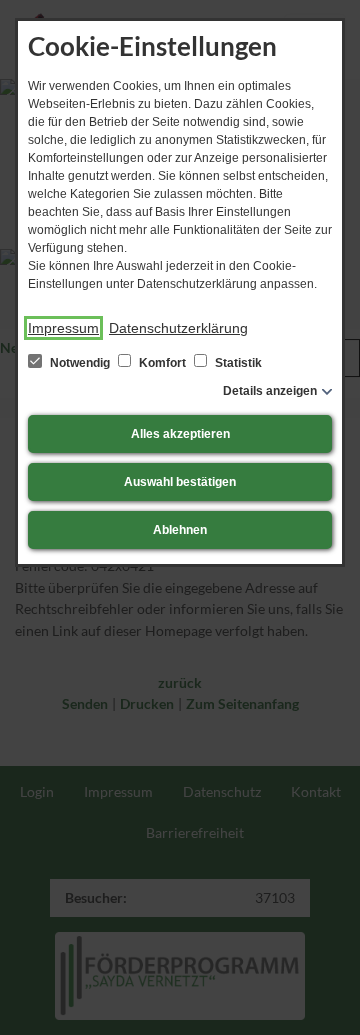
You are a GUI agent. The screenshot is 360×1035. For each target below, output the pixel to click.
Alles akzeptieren (180, 434)
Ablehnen (180, 530)
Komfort (162, 363)
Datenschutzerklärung (178, 328)
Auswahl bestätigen (180, 482)
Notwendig (80, 363)
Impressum (63, 328)
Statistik (237, 363)
